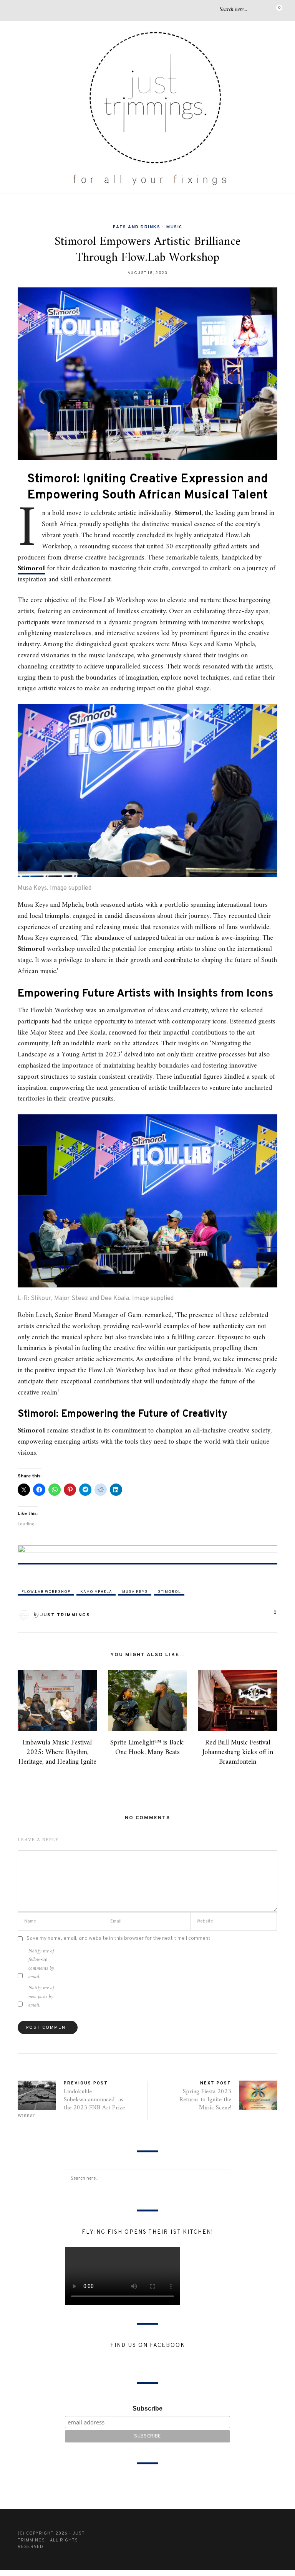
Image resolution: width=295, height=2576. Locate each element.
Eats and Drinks (137, 227)
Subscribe (147, 2409)
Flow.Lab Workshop (46, 1592)
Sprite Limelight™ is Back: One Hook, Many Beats (147, 1748)
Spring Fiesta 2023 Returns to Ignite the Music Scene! (205, 2100)
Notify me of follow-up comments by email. (41, 1964)
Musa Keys (135, 1592)
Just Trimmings (65, 1615)
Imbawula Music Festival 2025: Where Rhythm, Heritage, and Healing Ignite (57, 1752)
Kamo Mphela (96, 1592)
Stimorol (31, 569)
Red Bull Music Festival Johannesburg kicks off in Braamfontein (238, 1752)
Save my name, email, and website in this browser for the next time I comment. (119, 1938)
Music (174, 227)
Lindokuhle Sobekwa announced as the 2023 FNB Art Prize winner (71, 2104)
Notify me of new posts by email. (41, 1997)
